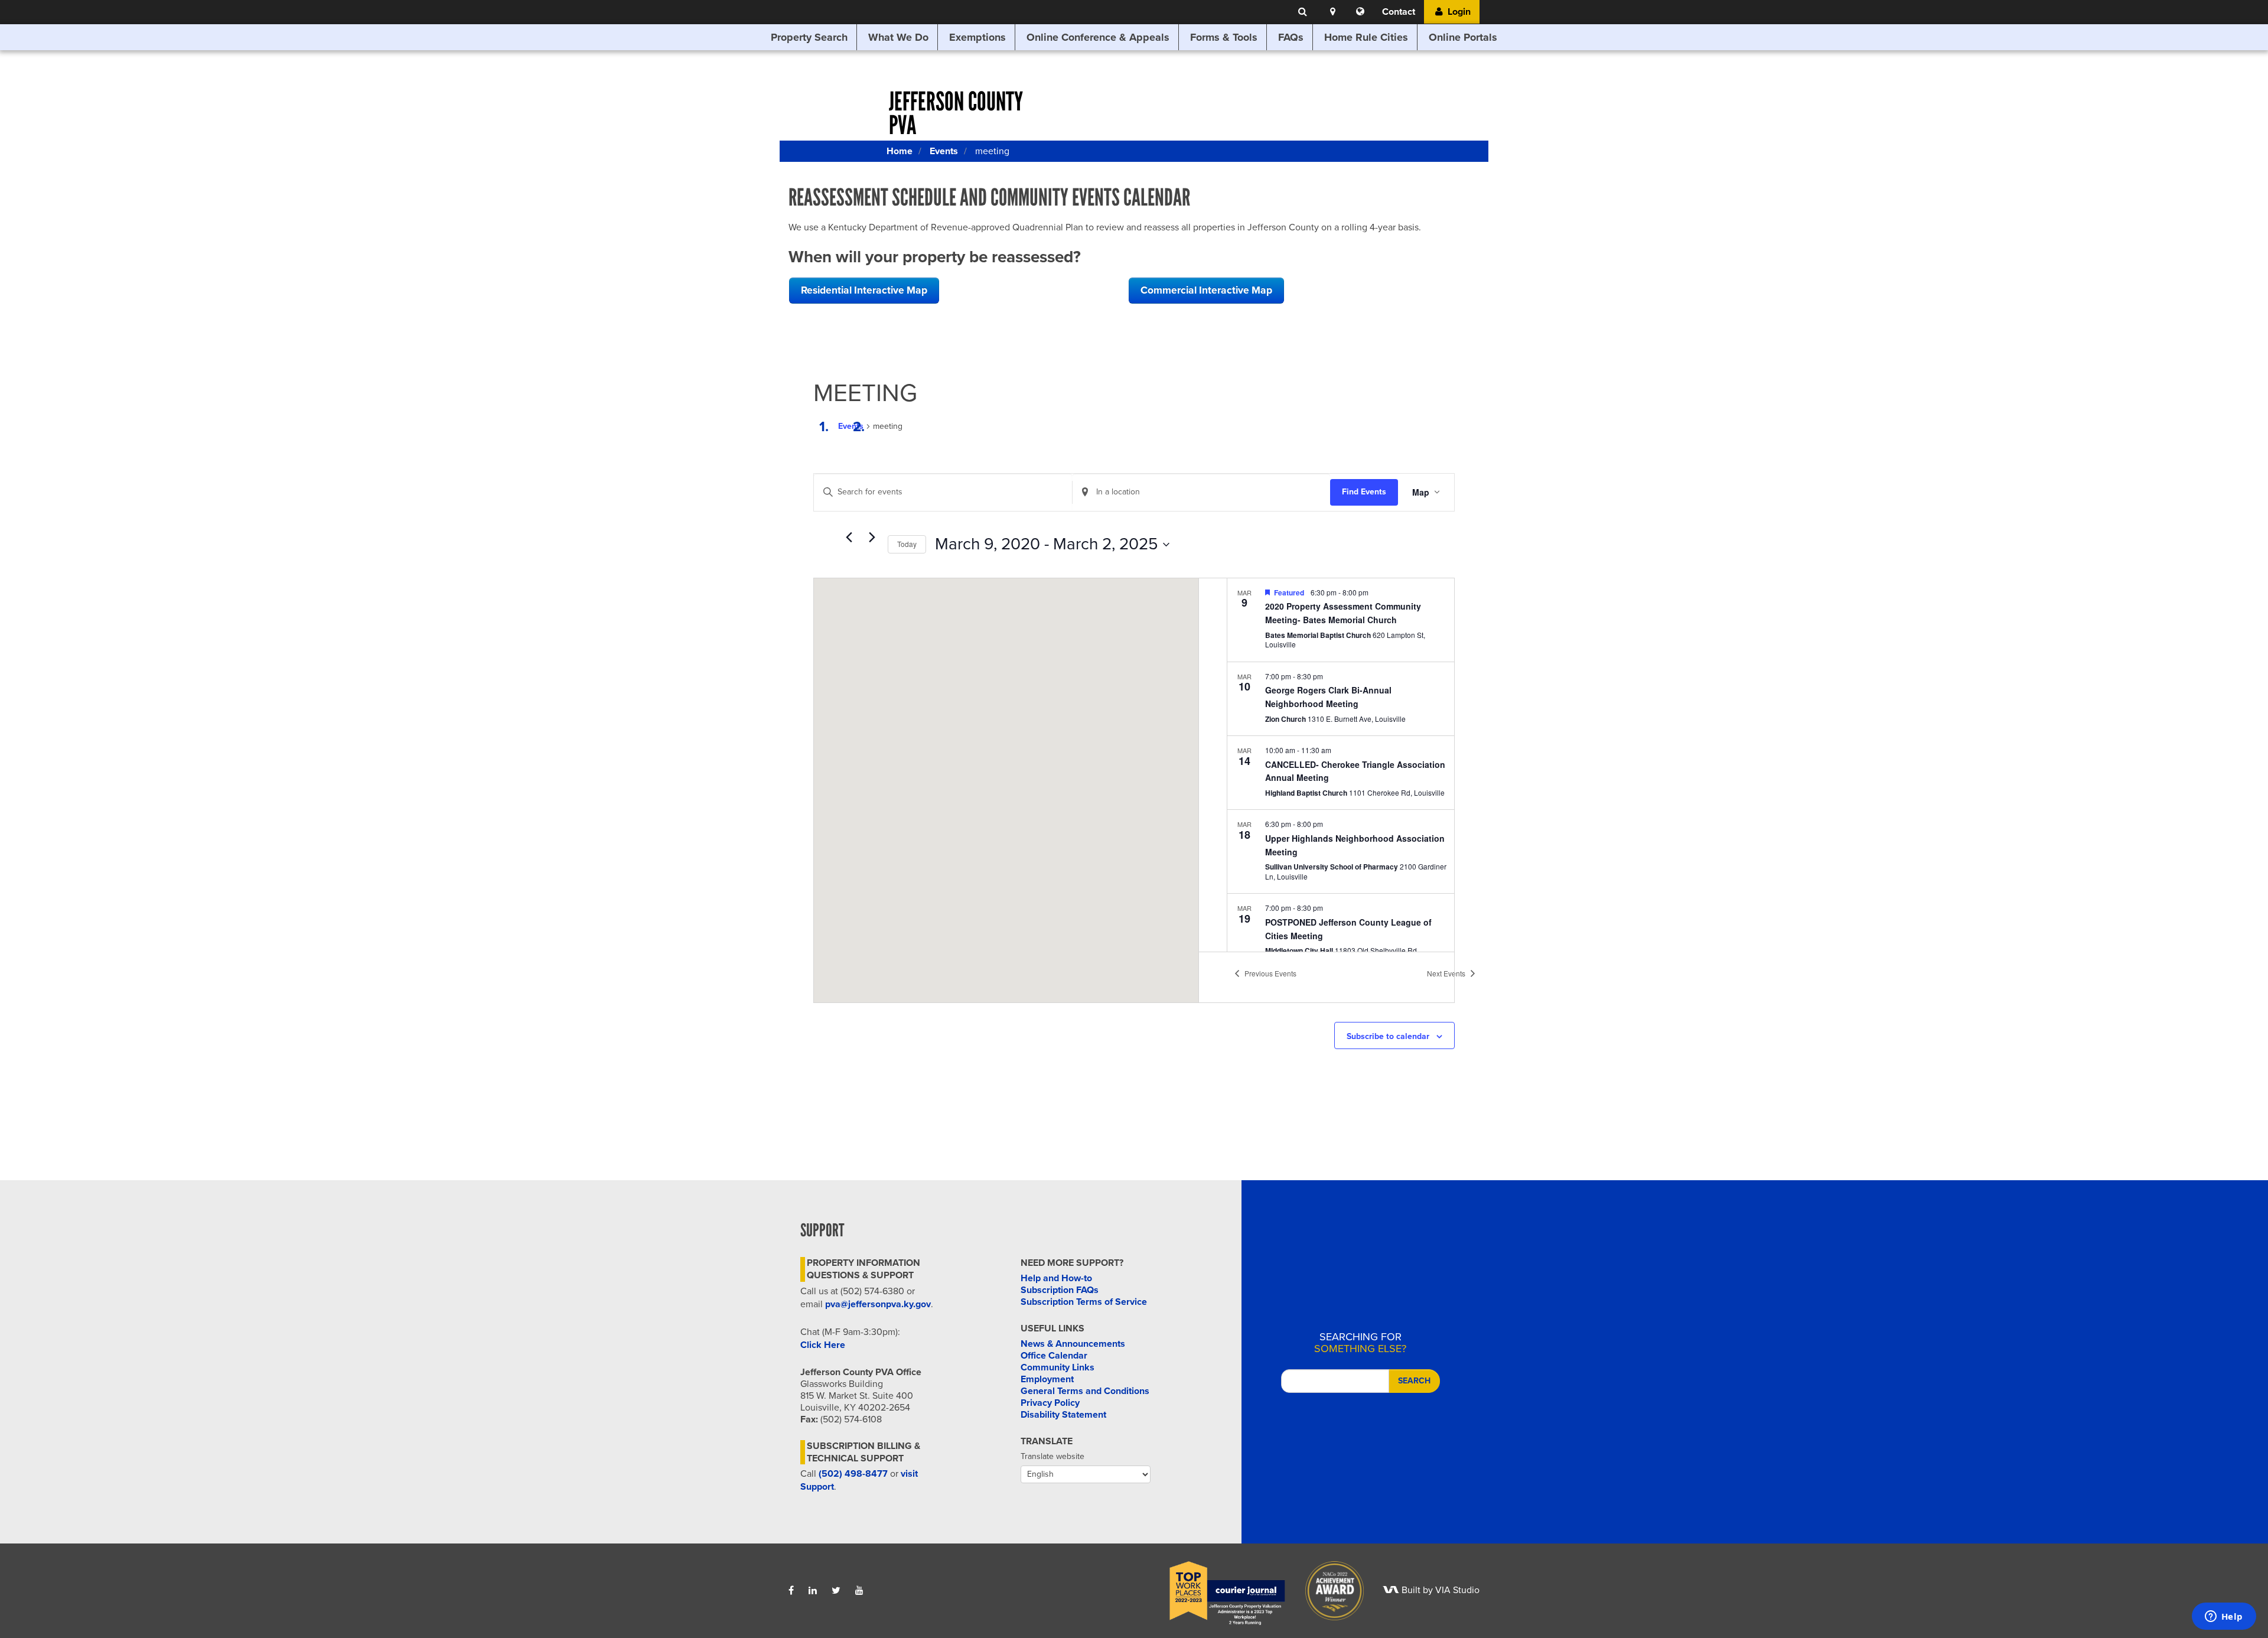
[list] (1341, 765)
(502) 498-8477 (853, 1474)
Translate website (1052, 1456)
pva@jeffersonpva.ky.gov (878, 1304)
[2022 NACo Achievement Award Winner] (1327, 1590)
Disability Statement (1063, 1415)
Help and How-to (1056, 1278)
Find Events (1364, 492)
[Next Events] (872, 538)
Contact (1399, 12)
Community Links (1058, 1367)
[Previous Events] (849, 538)
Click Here (823, 1345)
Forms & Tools (1224, 37)
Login (1458, 12)
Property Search (809, 37)
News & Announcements (1073, 1344)
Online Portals (1463, 37)
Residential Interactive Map (864, 290)
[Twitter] (836, 1591)
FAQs (1291, 37)
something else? (1360, 1343)
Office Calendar (1054, 1356)
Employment (1047, 1379)
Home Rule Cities (1366, 37)
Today (907, 544)
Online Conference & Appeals (1098, 37)
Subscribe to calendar (1388, 1036)
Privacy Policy (1050, 1403)
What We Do (898, 37)
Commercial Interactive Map (1206, 290)
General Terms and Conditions (1085, 1391)
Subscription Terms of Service (1084, 1302)
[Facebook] (791, 1591)
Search (1414, 1381)
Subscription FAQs (1060, 1290)
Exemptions (977, 37)
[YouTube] (859, 1591)
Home (900, 151)
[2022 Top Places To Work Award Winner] (1219, 1590)
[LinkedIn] (813, 1591)
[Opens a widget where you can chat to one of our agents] (2224, 1617)
